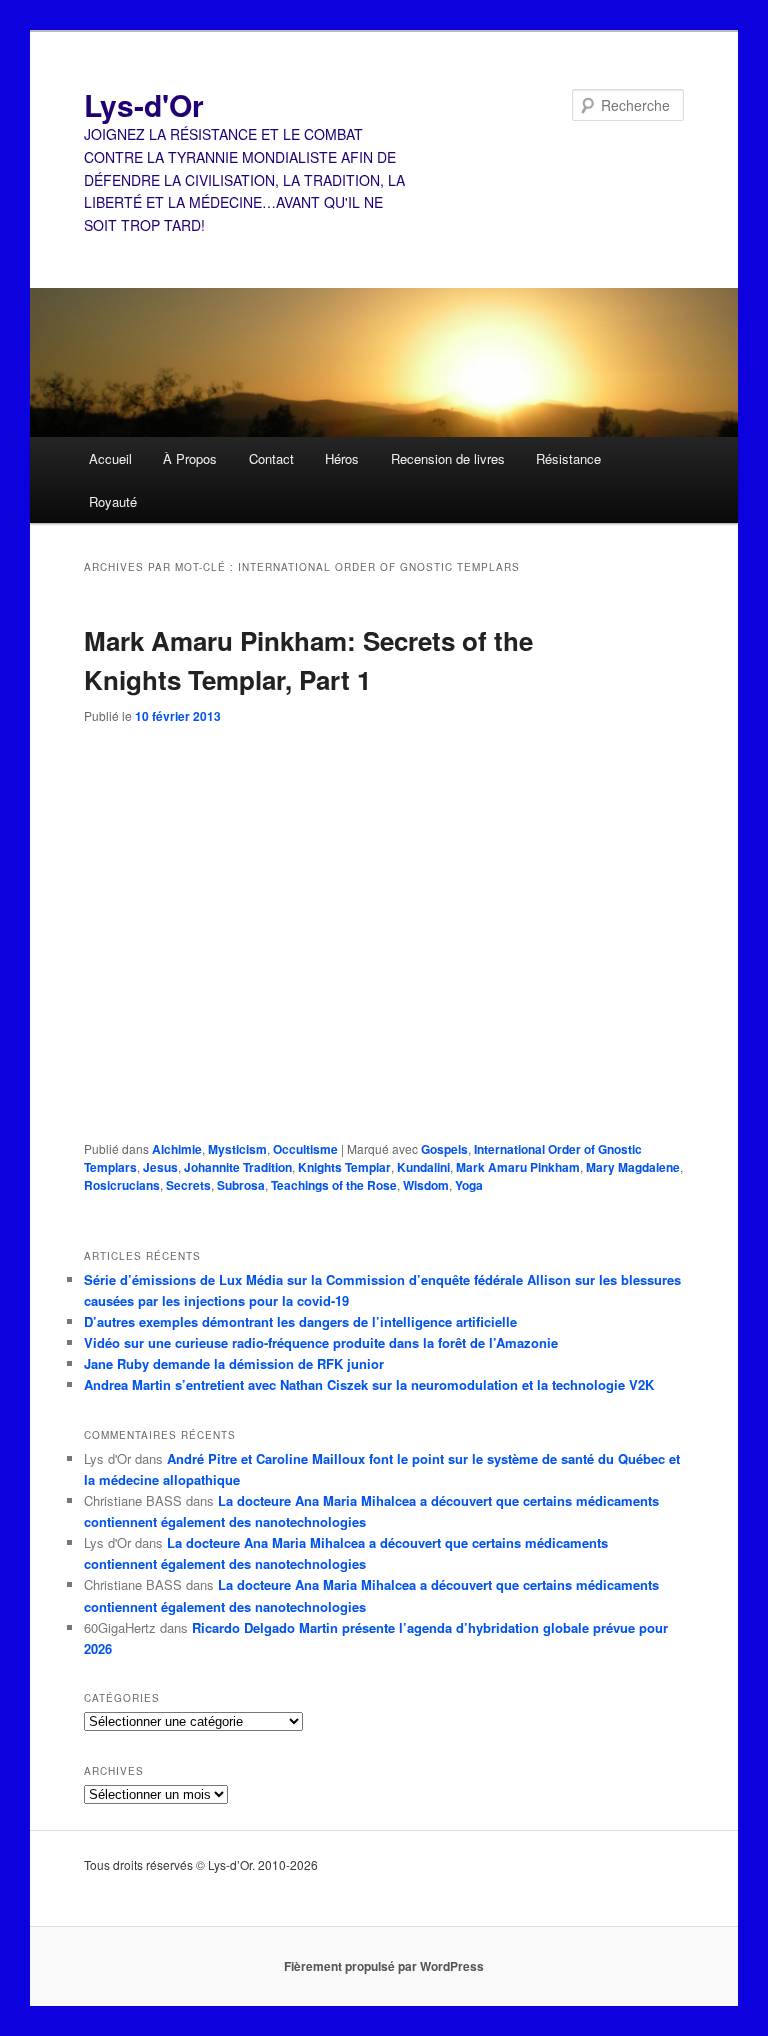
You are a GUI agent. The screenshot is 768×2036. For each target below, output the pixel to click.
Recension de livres (448, 458)
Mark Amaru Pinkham (518, 1167)
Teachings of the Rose (334, 1185)
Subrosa (241, 1185)
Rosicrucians (122, 1185)
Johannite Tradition (238, 1167)
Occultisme (305, 1149)
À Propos (190, 458)
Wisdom (426, 1185)
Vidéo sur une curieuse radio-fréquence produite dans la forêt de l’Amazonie (321, 1342)
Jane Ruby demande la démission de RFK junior (234, 1363)
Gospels (444, 1149)
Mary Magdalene (633, 1167)
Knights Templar (344, 1167)
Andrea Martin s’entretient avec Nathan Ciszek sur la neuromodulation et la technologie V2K (369, 1384)
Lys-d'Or (144, 104)
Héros (342, 458)
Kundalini (423, 1167)
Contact (271, 458)
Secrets (188, 1185)
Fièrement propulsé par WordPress (384, 1966)
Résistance (568, 458)
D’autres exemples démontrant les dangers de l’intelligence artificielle (300, 1321)
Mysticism (237, 1149)
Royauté (113, 501)
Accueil (110, 458)
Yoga (469, 1185)
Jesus (160, 1167)
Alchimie (177, 1149)
